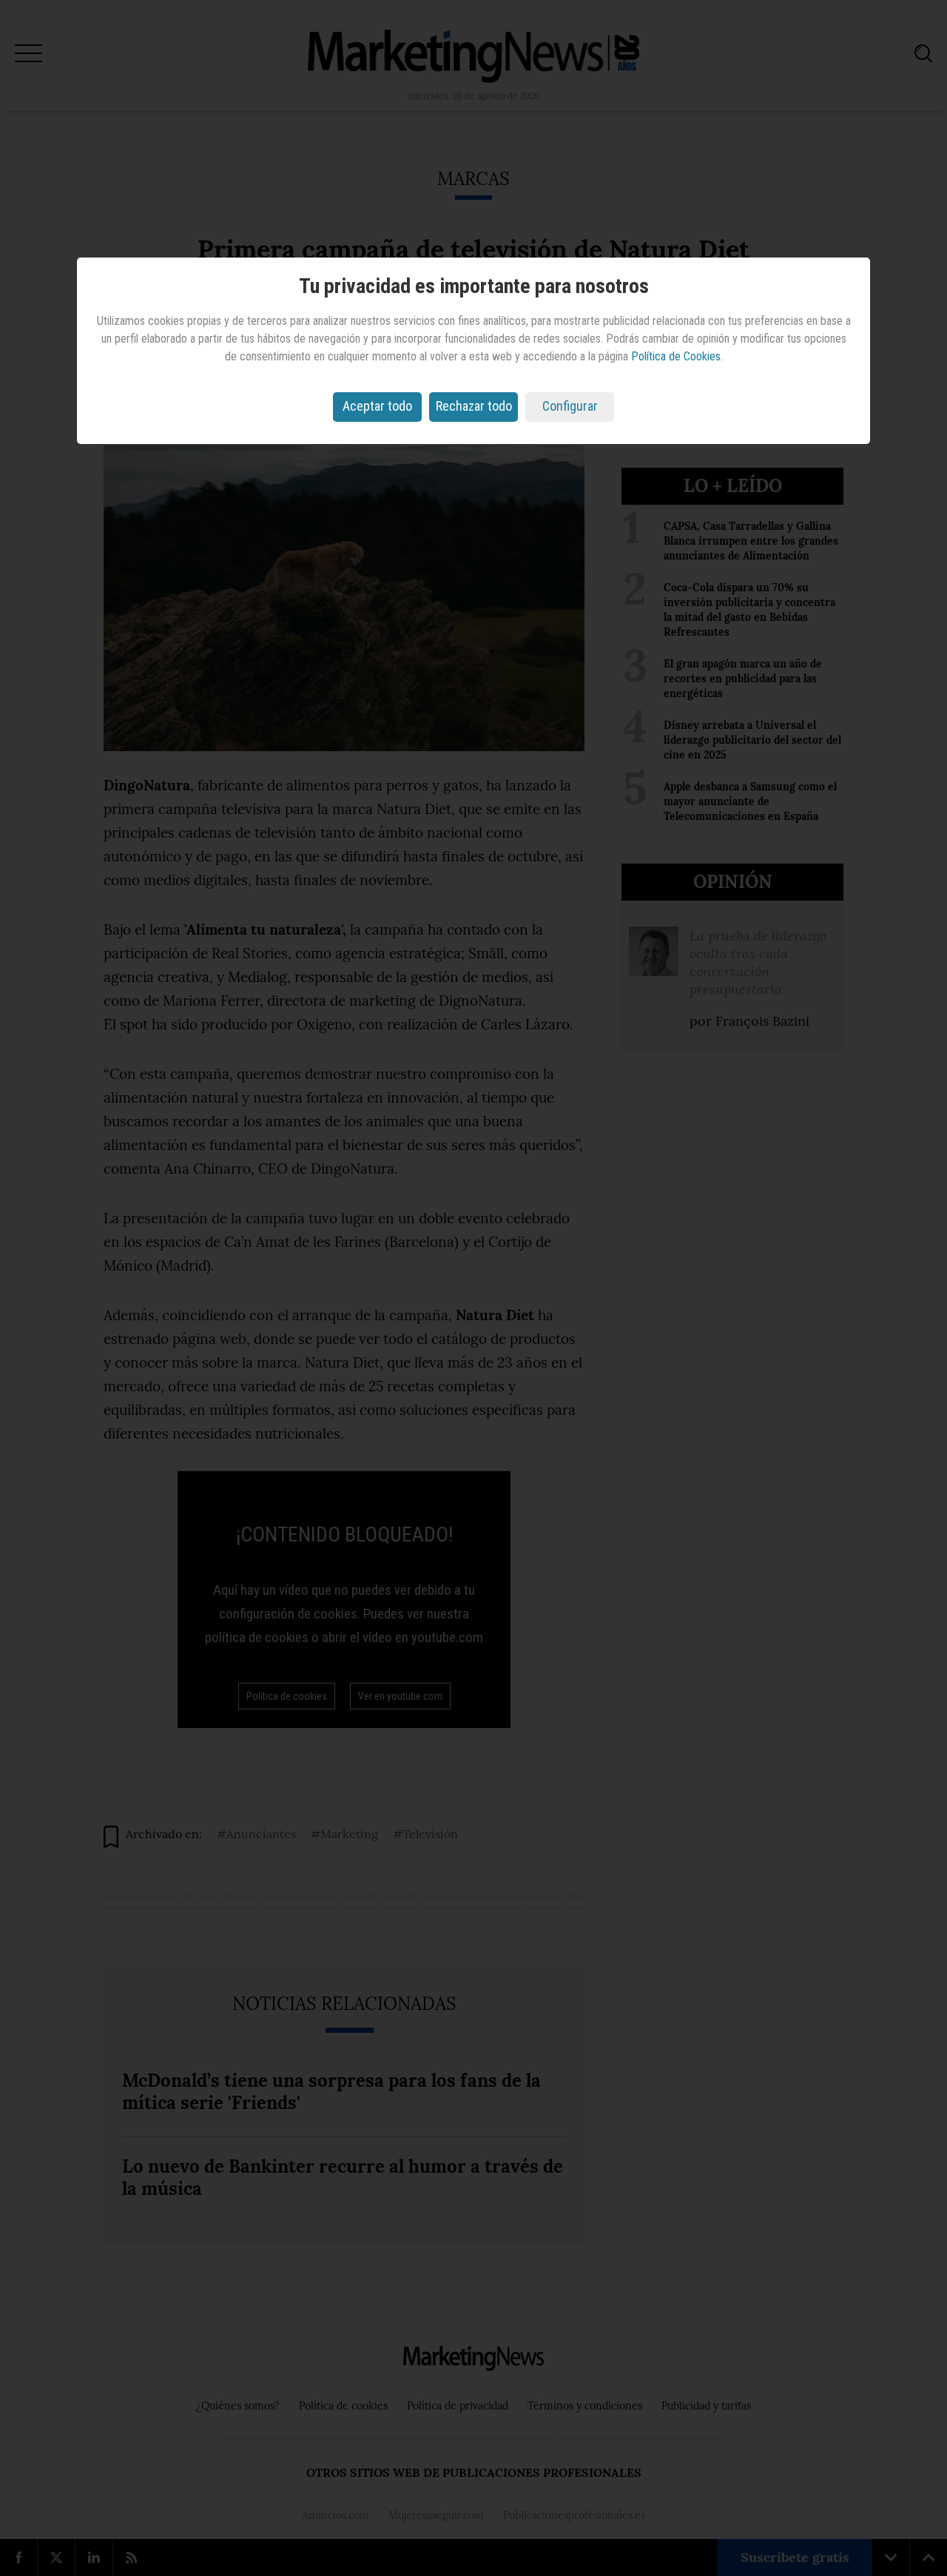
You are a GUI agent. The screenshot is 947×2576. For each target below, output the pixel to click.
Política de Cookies (676, 356)
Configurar (570, 406)
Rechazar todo (474, 406)
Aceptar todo (377, 406)
